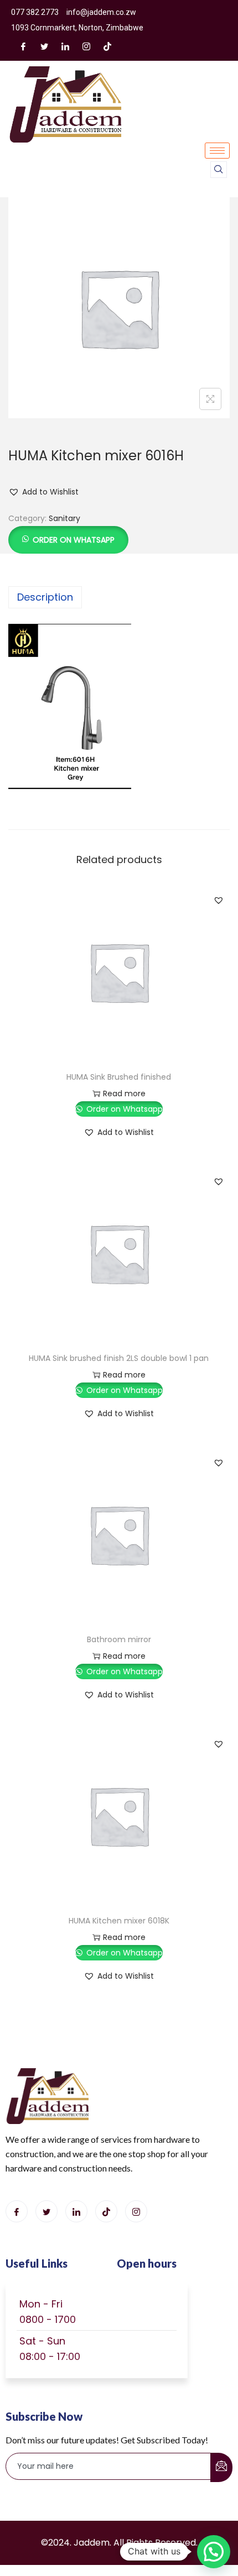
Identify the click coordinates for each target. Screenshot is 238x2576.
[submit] (221, 2467)
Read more (124, 1094)
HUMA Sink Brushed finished (119, 1077)
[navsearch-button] (219, 170)
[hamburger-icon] (217, 151)
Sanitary (64, 518)
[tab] (119, 597)
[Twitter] (44, 46)
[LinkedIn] (65, 46)
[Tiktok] (106, 2211)
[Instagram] (86, 46)
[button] (43, 492)
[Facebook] (23, 46)
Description (45, 597)
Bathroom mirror (119, 1639)
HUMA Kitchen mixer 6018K (119, 1921)
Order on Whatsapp (74, 540)
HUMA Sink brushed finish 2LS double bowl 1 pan (119, 1358)
